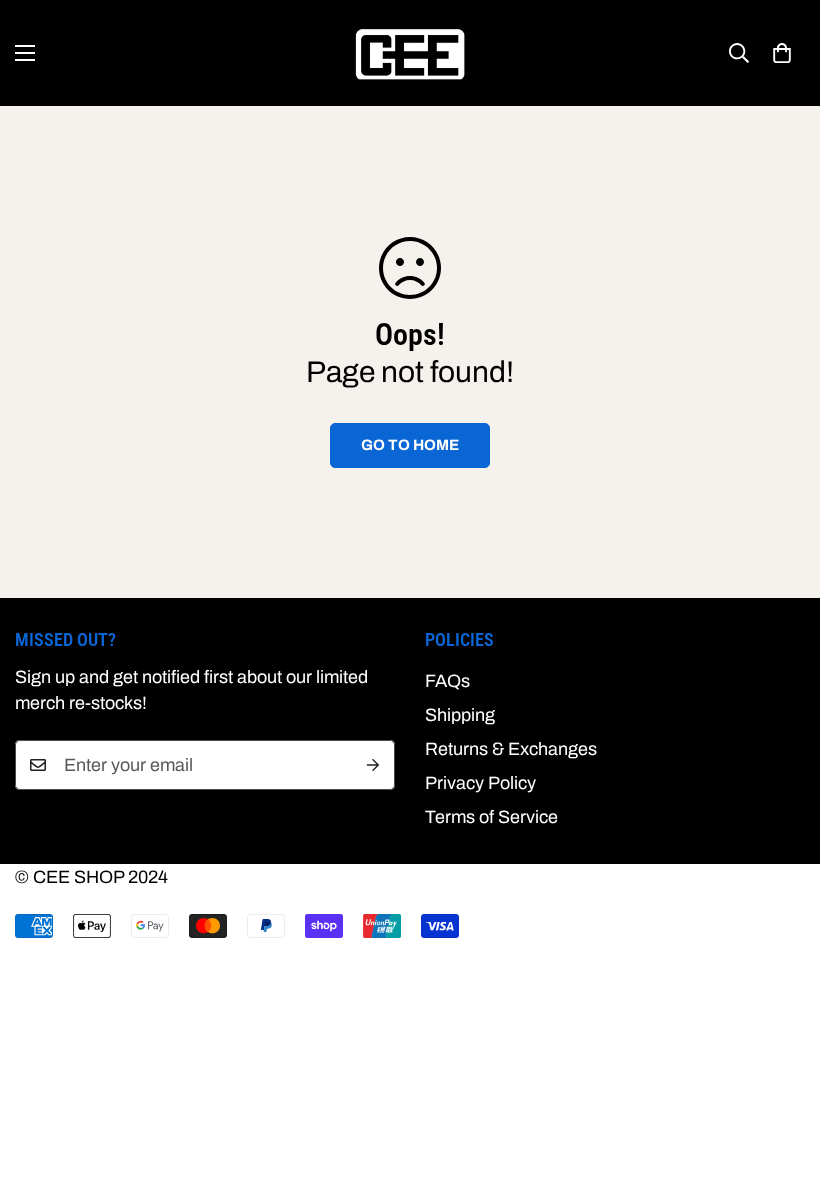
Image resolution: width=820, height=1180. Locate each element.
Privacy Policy (480, 783)
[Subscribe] (373, 765)
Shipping (460, 715)
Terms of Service (491, 817)
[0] (782, 53)
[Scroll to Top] (781, 1071)
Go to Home (410, 445)
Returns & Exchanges (511, 749)
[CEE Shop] (410, 53)
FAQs (447, 681)
